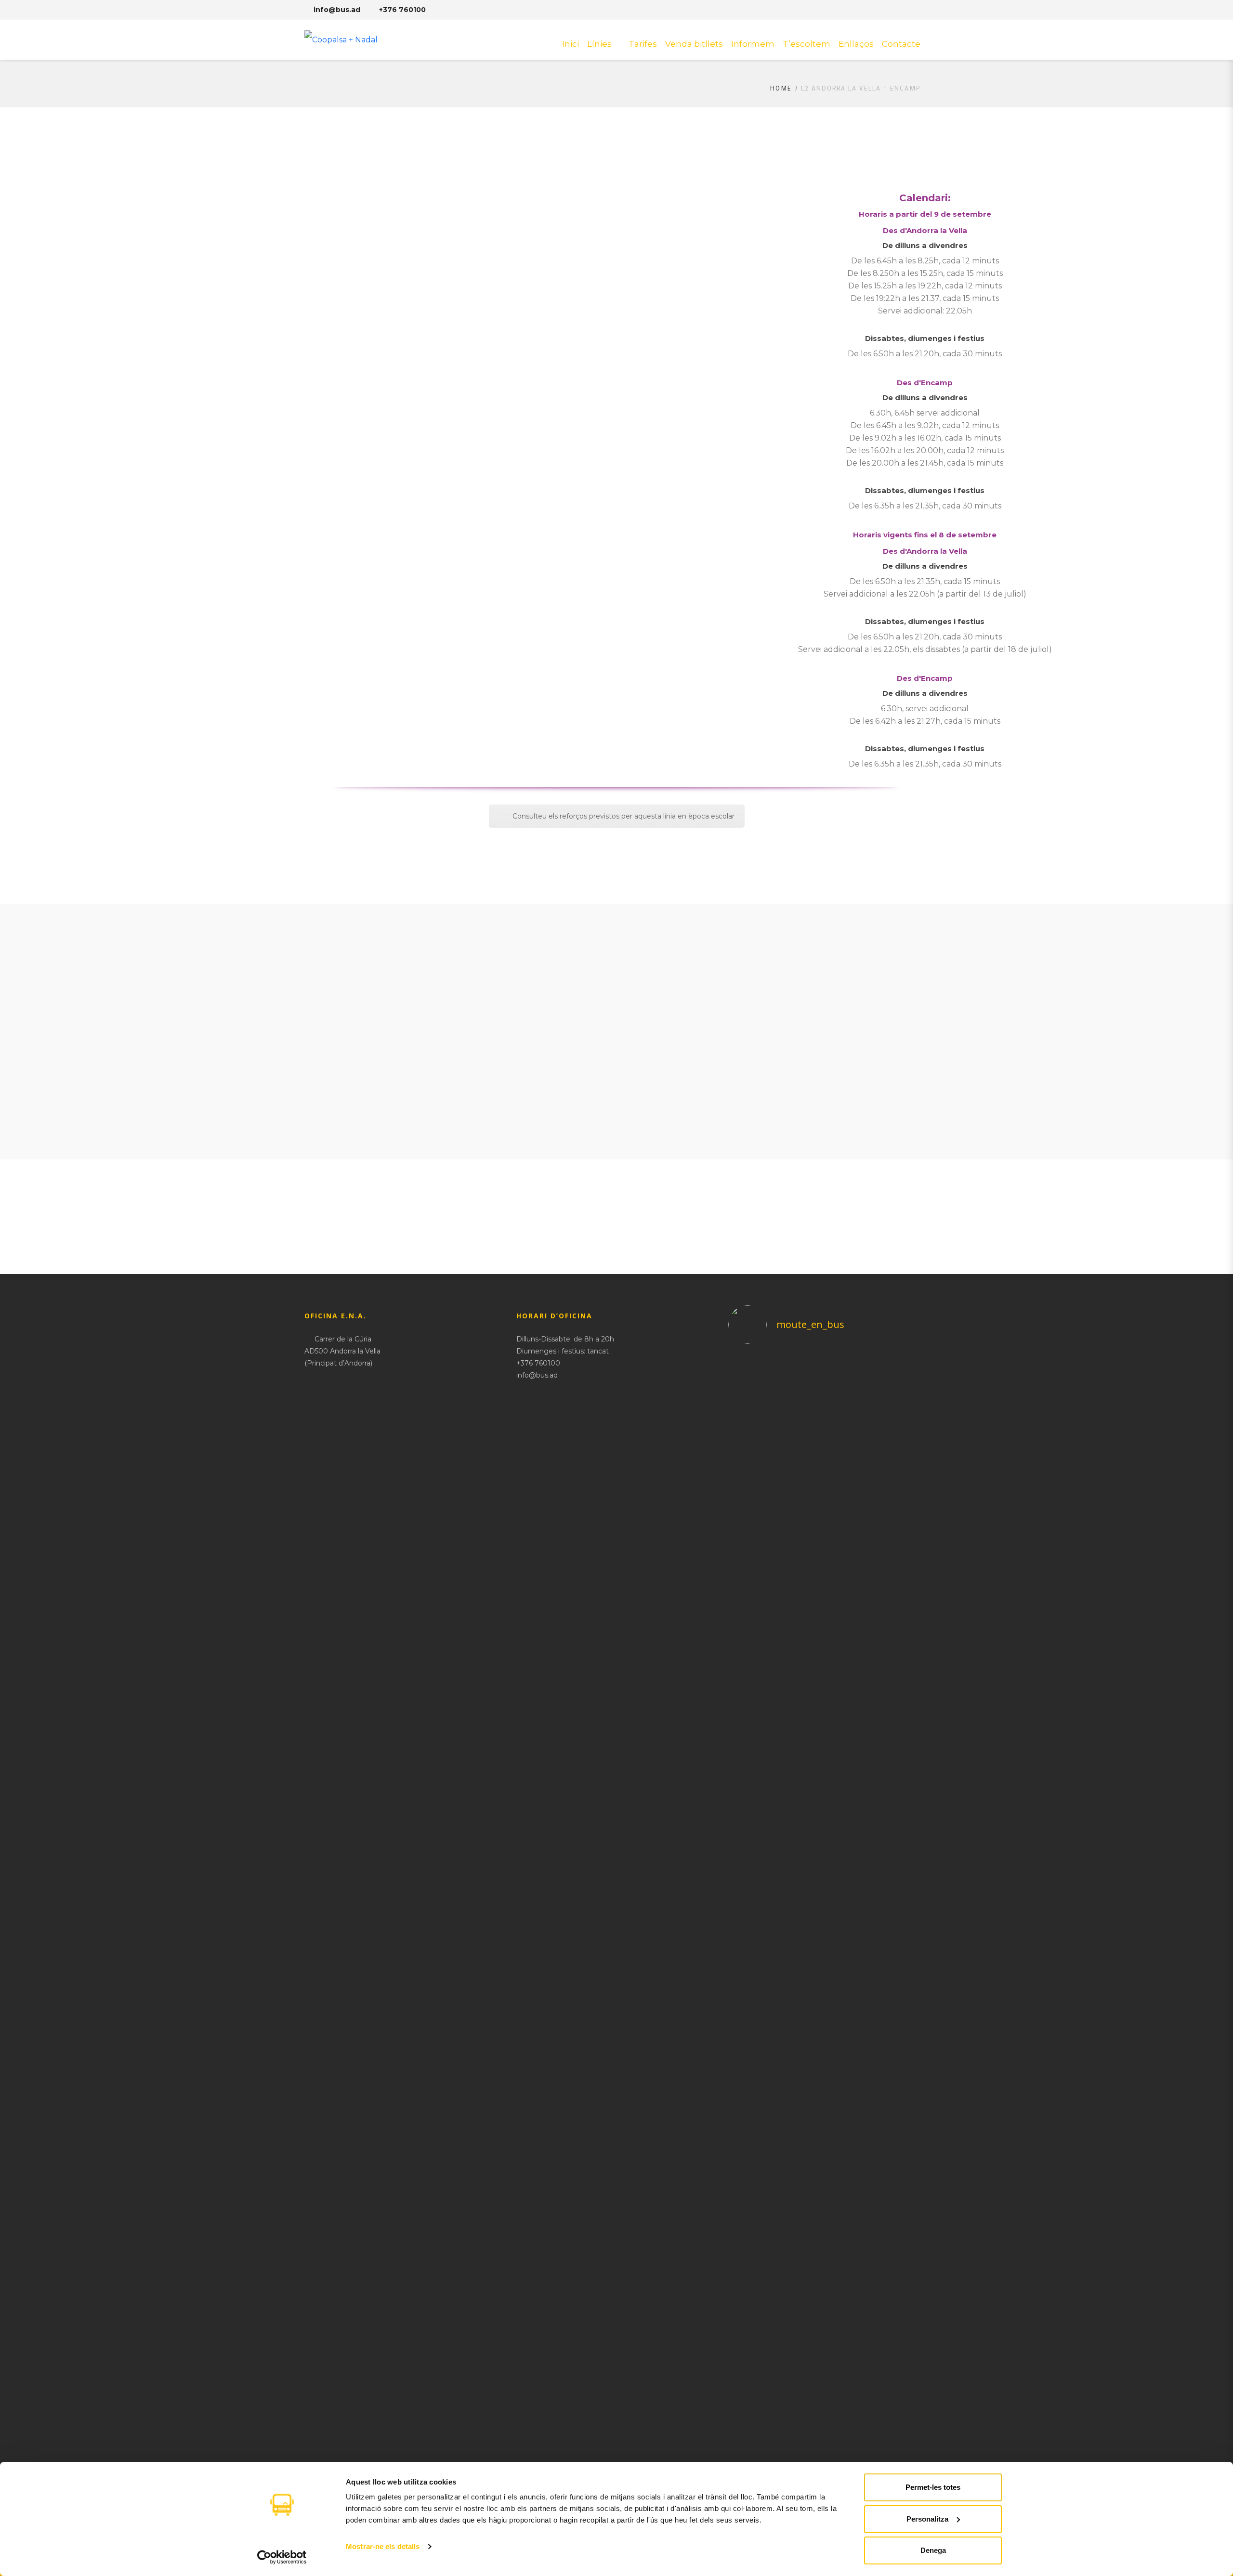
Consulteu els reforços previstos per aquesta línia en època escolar (623, 816)
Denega (933, 2550)
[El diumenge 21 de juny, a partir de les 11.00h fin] (905, 1915)
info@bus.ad (337, 10)
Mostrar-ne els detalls (383, 2546)
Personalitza (927, 2519)
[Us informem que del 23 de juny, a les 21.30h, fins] (854, 1674)
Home (781, 88)
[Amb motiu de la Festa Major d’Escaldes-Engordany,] (803, 1530)
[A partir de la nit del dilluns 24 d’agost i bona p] (752, 1524)
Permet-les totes (933, 2487)
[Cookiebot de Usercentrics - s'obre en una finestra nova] (282, 2557)
